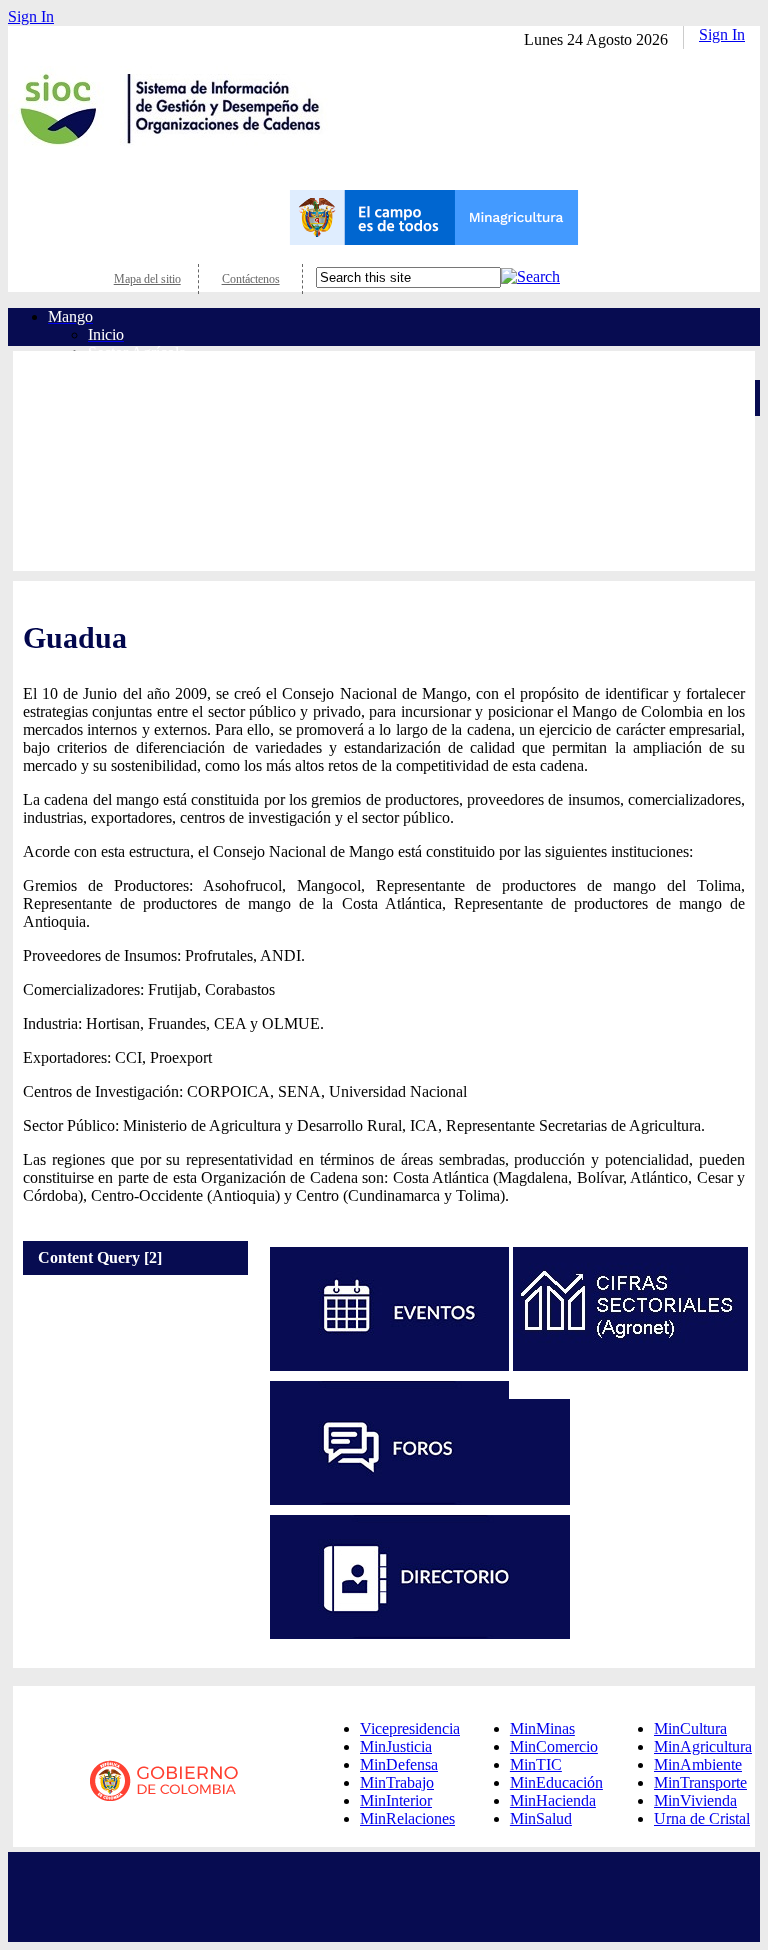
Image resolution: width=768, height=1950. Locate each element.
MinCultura (690, 1728)
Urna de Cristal (702, 1818)
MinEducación (556, 1782)
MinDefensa (399, 1764)
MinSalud (541, 1818)
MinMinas (542, 1728)
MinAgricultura (703, 1746)
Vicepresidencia (410, 1728)
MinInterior (396, 1800)
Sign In (31, 16)
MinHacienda (553, 1800)
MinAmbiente (698, 1764)
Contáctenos (251, 279)
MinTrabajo (397, 1782)
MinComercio (554, 1746)
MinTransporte (700, 1782)
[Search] (530, 276)
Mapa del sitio (147, 279)
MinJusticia (396, 1746)
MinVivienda (695, 1800)
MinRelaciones (407, 1818)
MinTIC (536, 1764)
